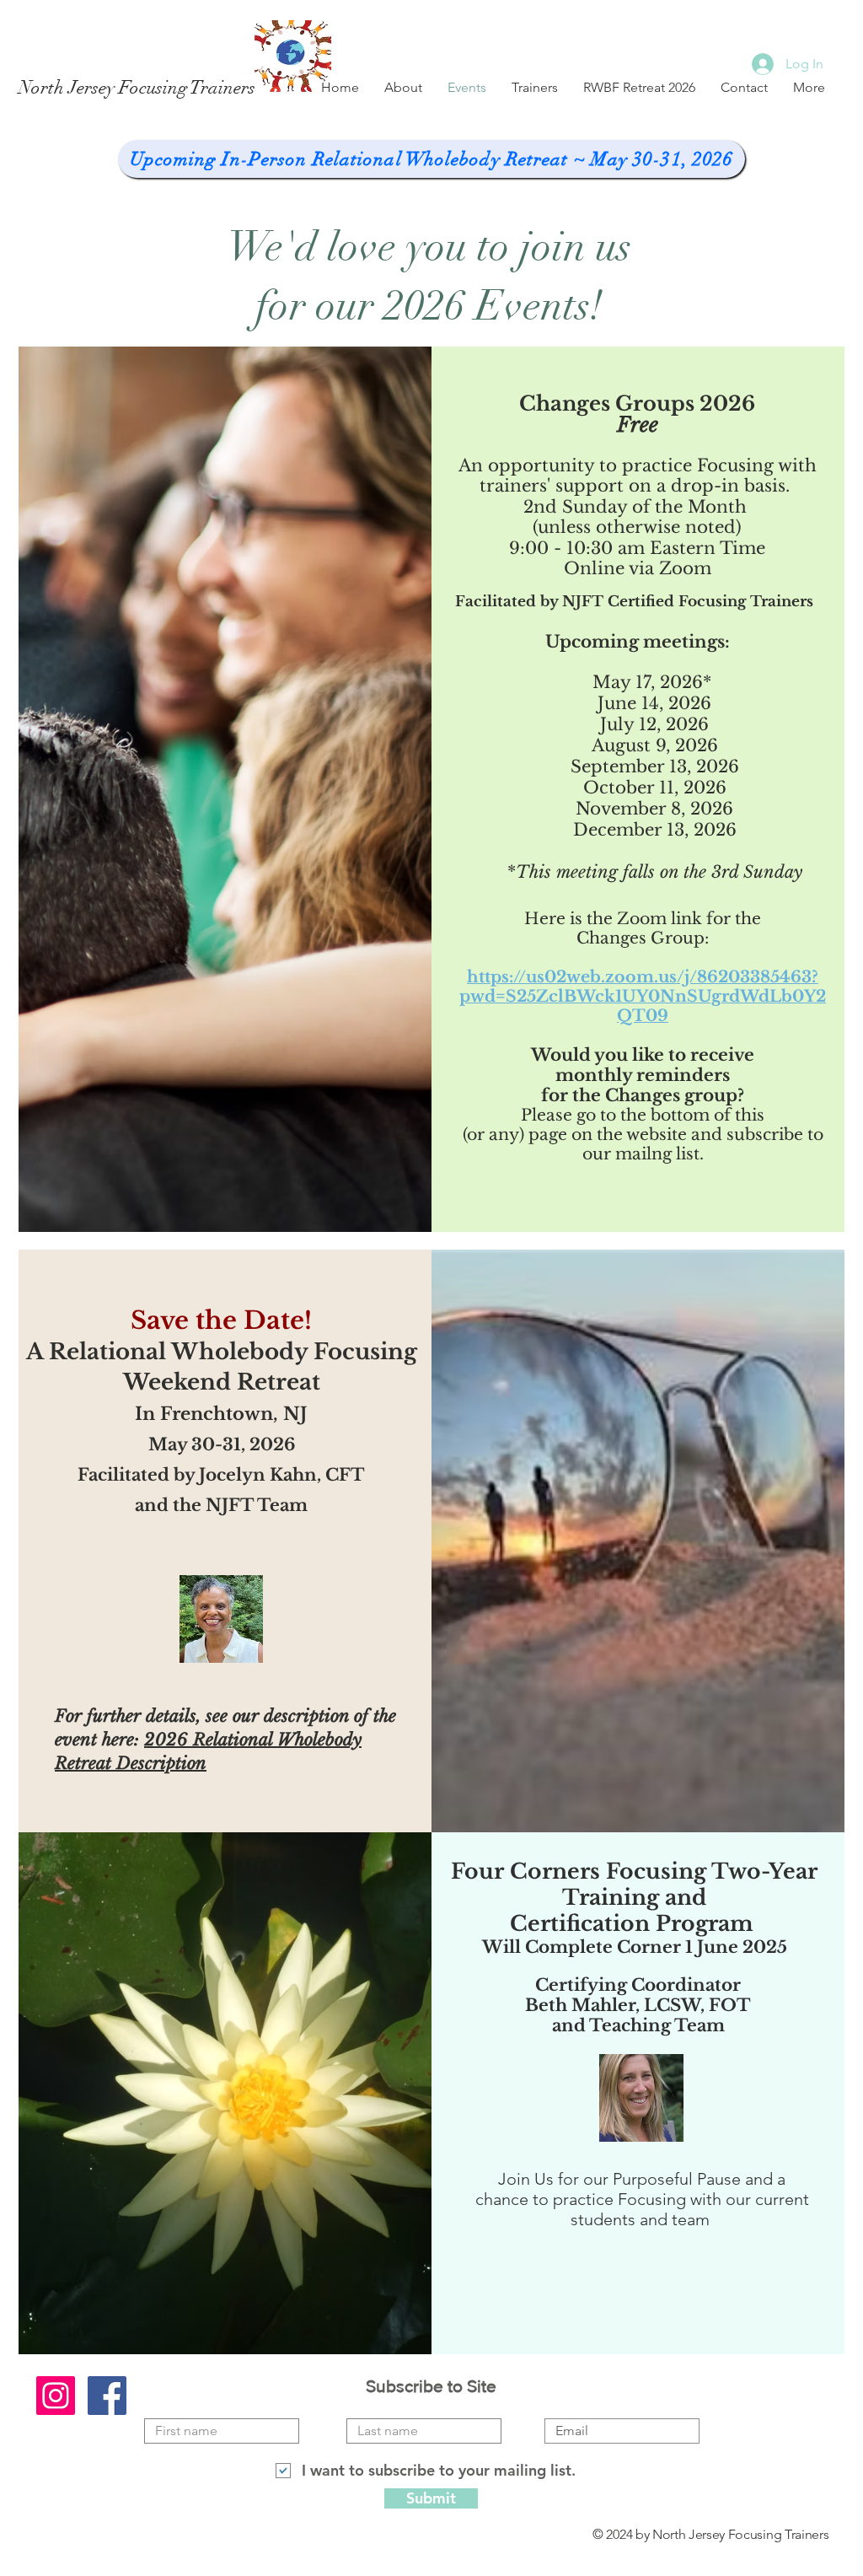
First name (172, 2406)
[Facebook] (107, 2396)
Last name (373, 2406)
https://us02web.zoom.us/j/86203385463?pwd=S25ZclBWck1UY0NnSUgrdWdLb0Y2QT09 (643, 996)
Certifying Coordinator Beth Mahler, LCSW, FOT (638, 1995)
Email (558, 2406)
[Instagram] (56, 2396)
